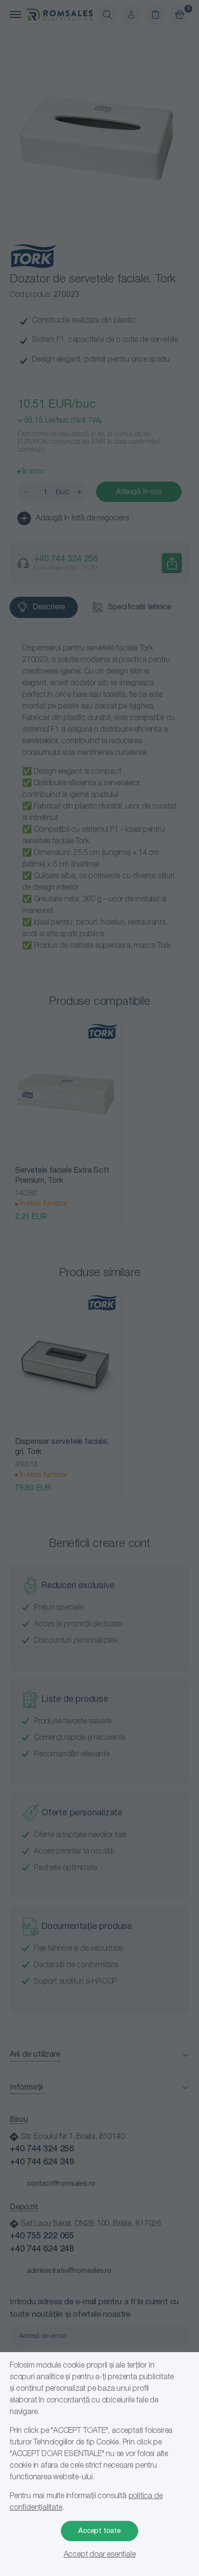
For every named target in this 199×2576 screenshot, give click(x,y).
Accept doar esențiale (100, 2555)
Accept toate (99, 2531)
